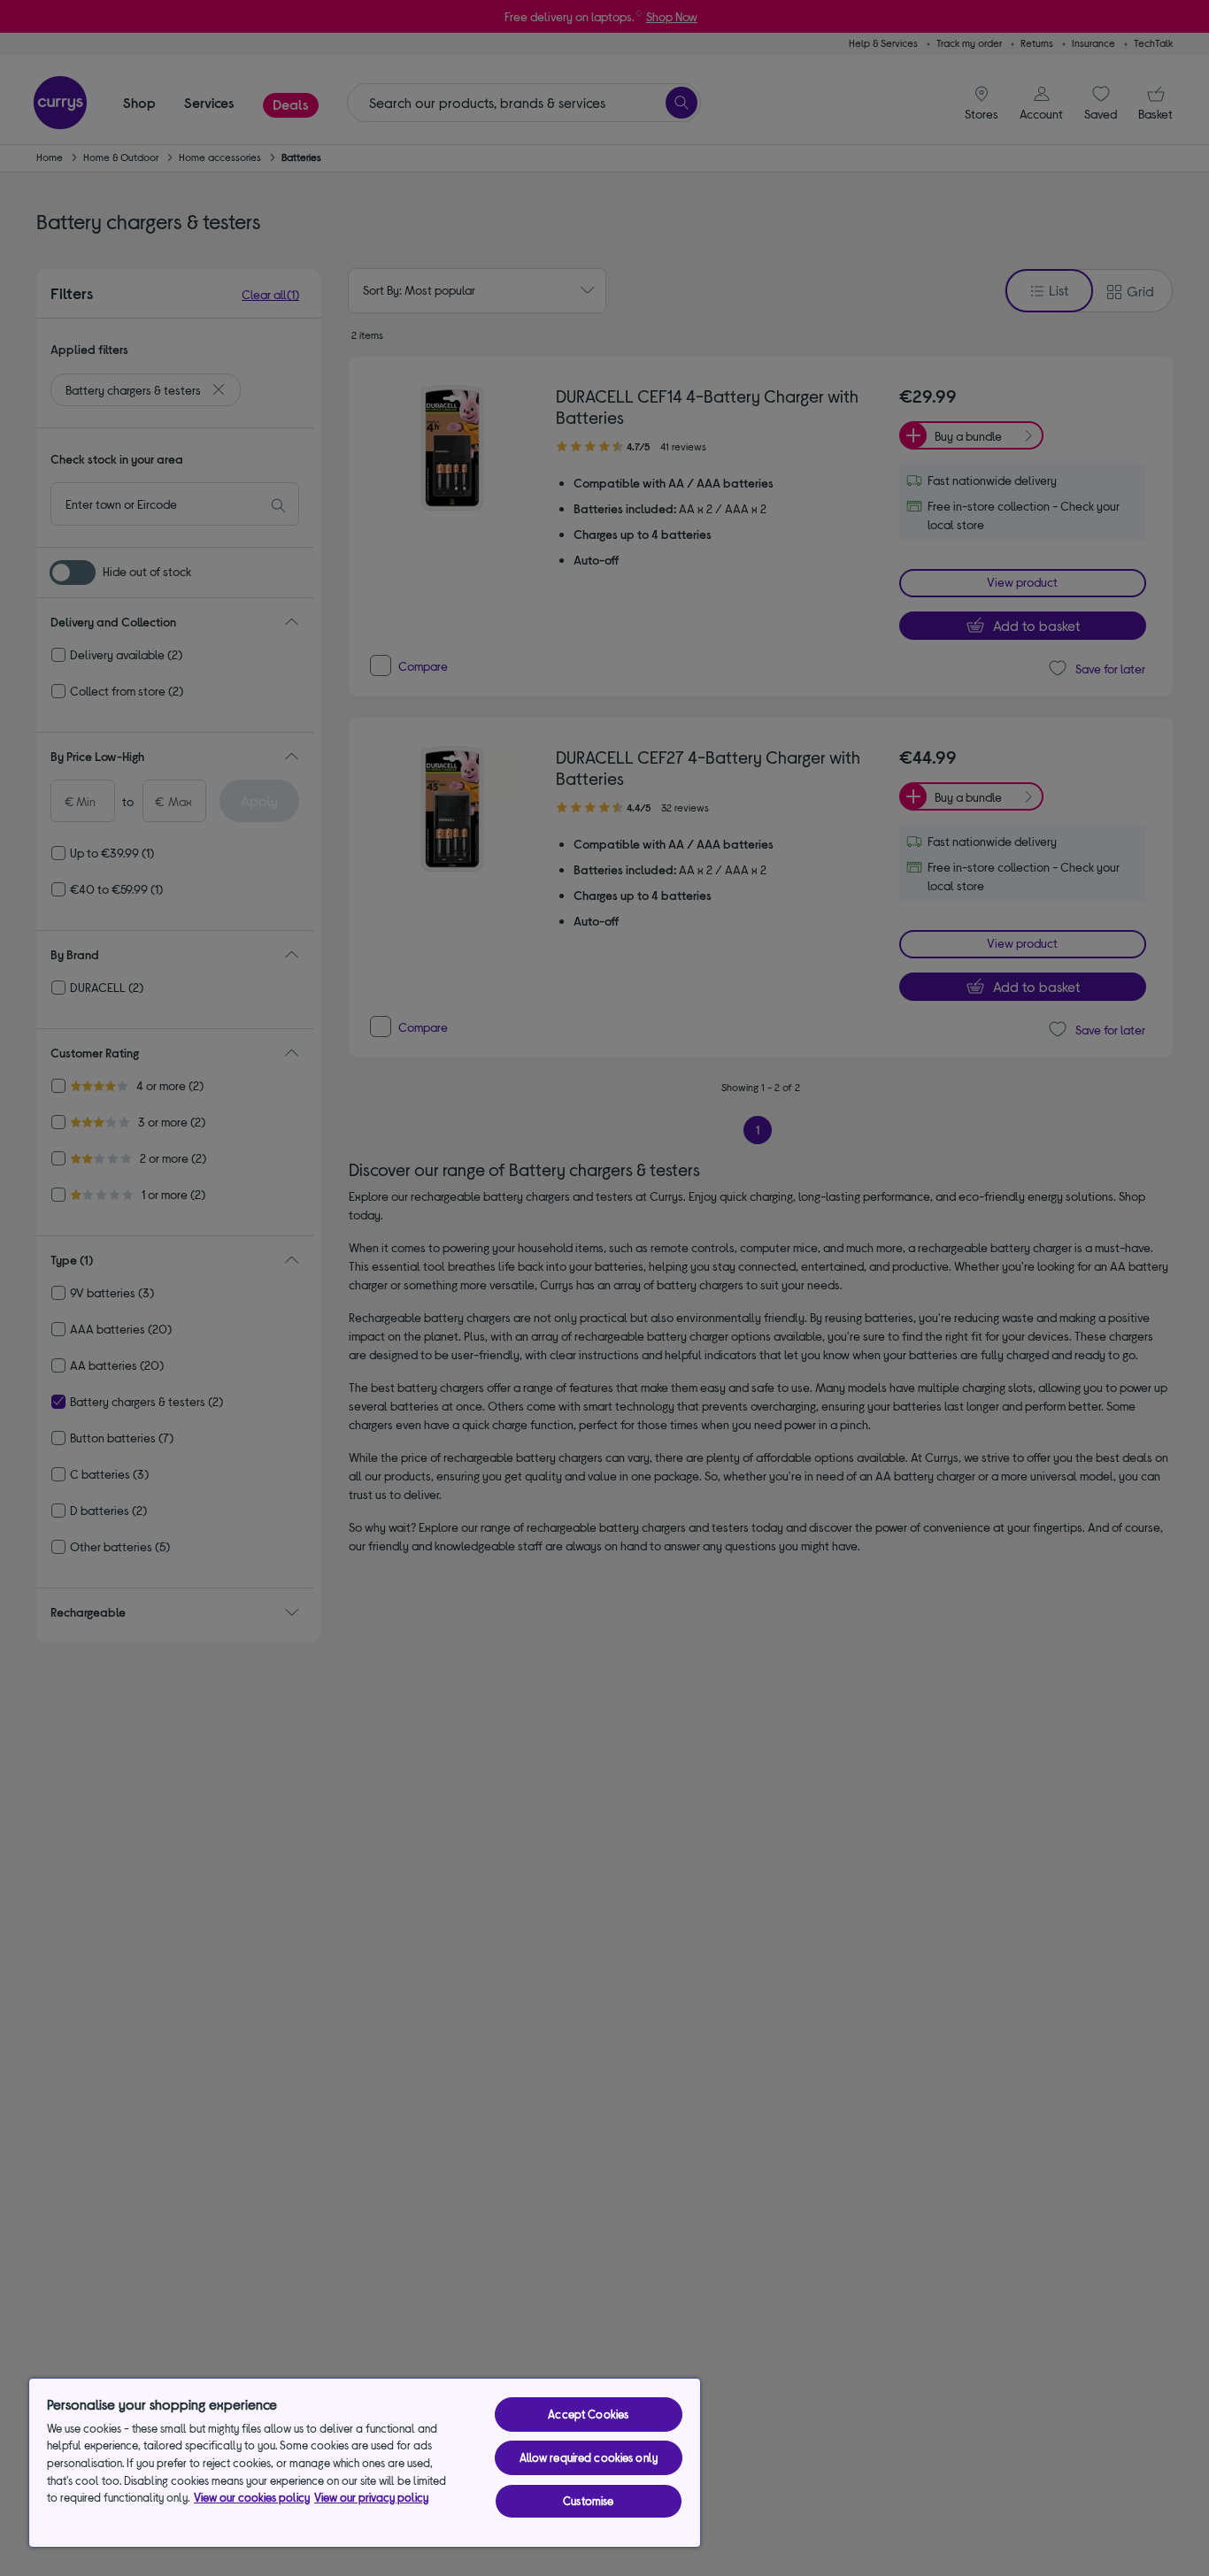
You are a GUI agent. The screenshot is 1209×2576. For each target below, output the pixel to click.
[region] (365, 2463)
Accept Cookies (588, 2414)
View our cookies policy (252, 2497)
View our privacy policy (371, 2497)
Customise (588, 2501)
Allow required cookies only (589, 2457)
